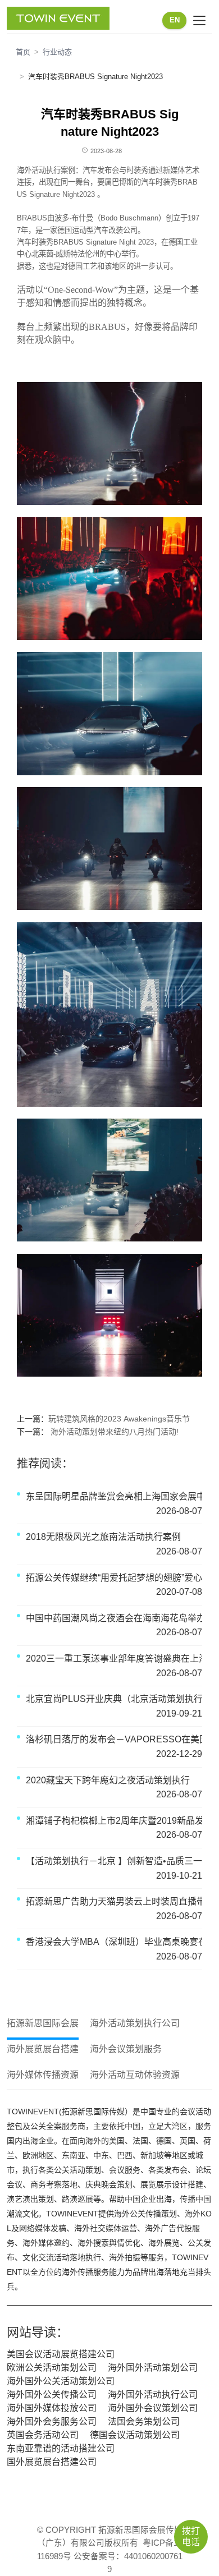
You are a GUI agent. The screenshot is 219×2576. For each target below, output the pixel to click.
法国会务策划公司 (144, 2421)
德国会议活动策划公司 (135, 2435)
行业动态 (57, 52)
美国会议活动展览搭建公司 (61, 2354)
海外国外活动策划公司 (153, 2368)
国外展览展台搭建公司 (52, 2462)
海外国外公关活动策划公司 (61, 2381)
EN (175, 20)
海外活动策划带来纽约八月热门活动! (113, 1432)
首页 (23, 52)
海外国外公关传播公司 (52, 2395)
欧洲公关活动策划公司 (52, 2368)
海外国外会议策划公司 (153, 2408)
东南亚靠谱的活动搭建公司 (61, 2448)
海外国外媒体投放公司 (52, 2408)
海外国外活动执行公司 (153, 2395)
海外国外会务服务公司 (52, 2421)
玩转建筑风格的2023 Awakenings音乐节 (119, 1419)
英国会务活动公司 (43, 2435)
